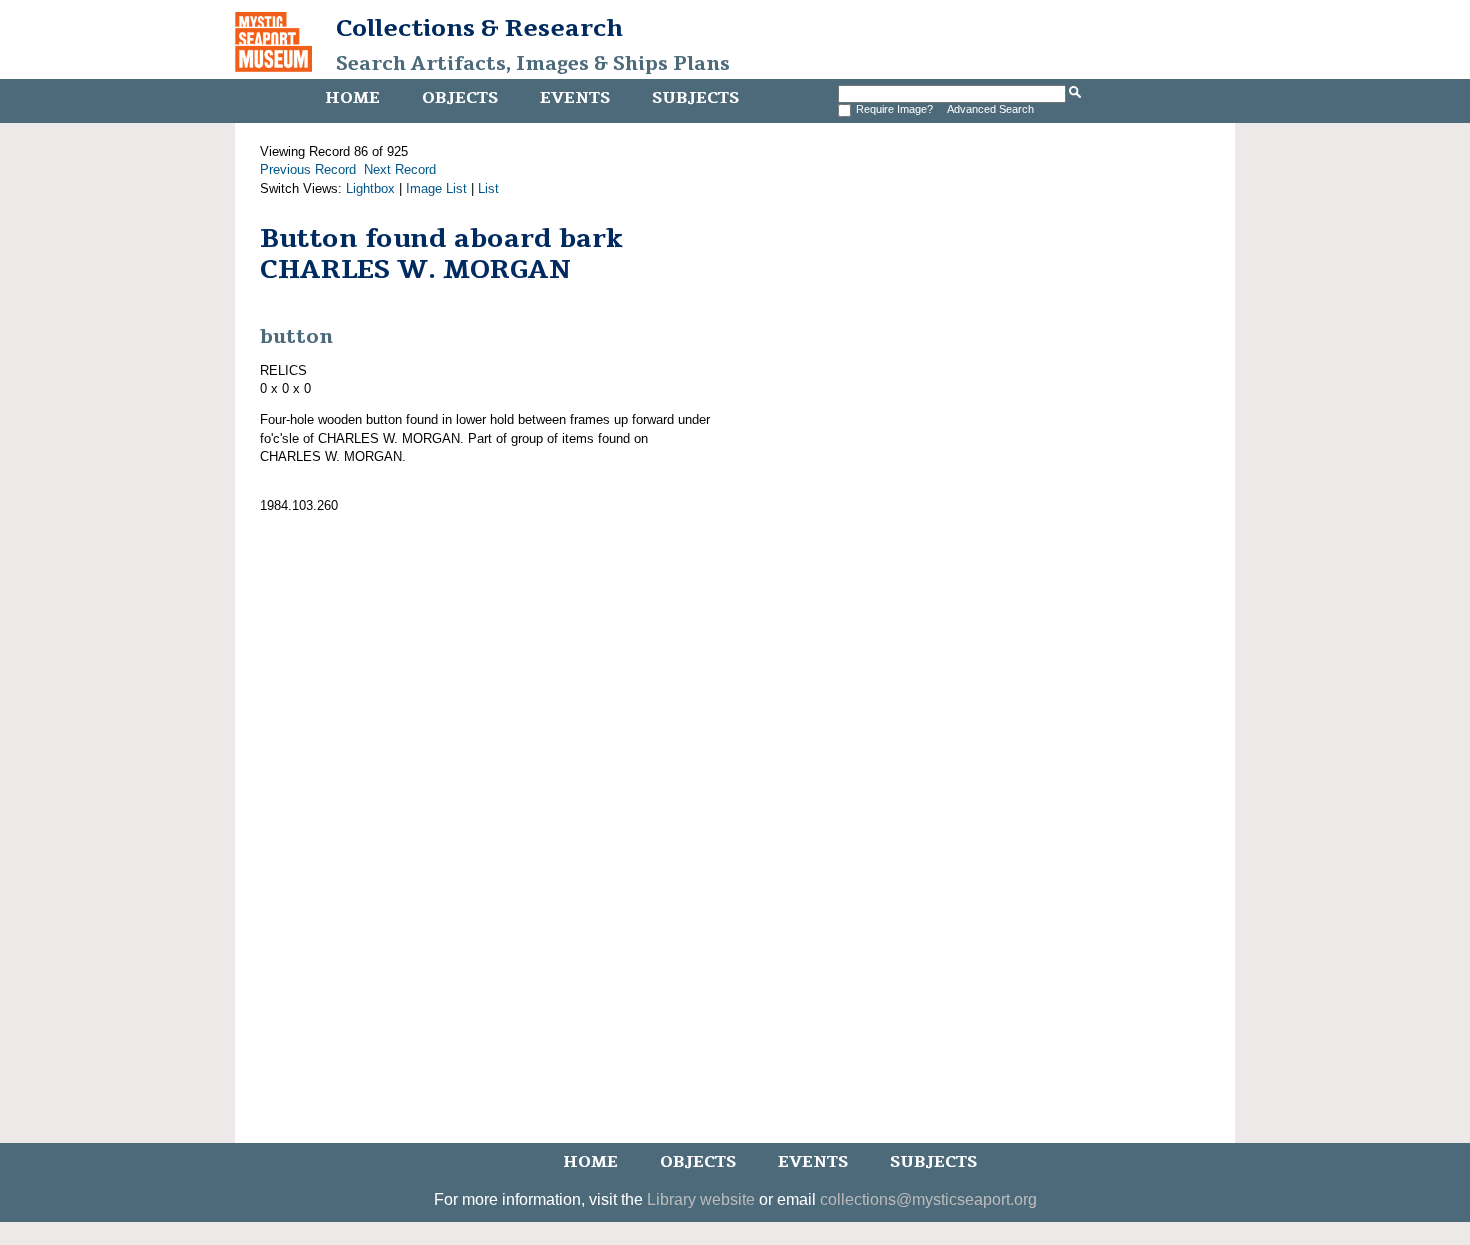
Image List (436, 188)
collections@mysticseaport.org (928, 1199)
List (488, 188)
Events (575, 98)
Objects (460, 98)
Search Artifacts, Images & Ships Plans (533, 64)
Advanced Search (990, 109)
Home (352, 98)
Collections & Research (479, 28)
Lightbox (370, 188)
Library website (701, 1199)
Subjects (695, 98)
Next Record (400, 169)
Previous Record (308, 169)
